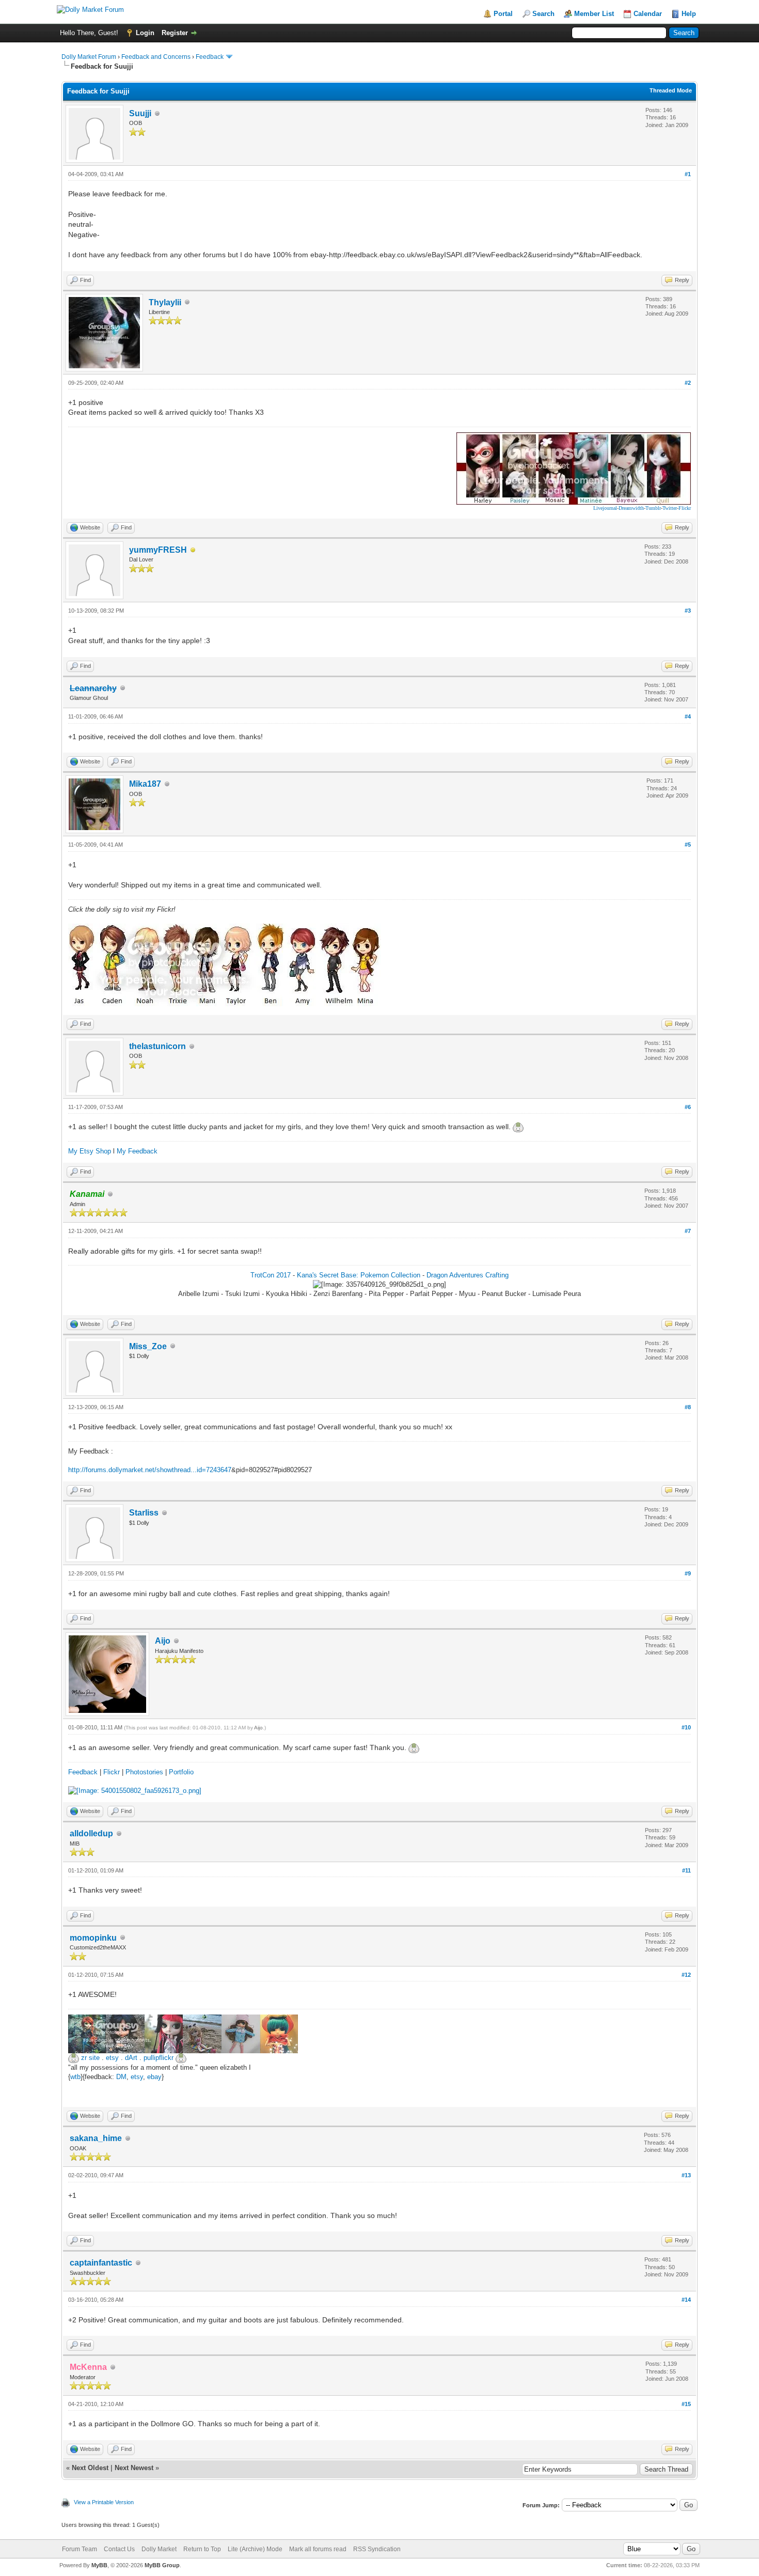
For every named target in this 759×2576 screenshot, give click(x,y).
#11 (686, 1870)
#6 (688, 1107)
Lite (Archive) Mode (255, 2549)
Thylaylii (165, 302)
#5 (688, 845)
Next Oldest (90, 2468)
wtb (75, 2077)
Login (145, 33)
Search (543, 14)
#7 (688, 1231)
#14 (686, 2300)
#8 (688, 1407)
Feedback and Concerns (156, 57)
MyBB (99, 2565)
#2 (688, 383)
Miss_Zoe (148, 1346)
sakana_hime (96, 2138)
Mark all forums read (318, 2549)
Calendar (648, 14)
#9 (688, 1573)
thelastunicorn (157, 1046)
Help (689, 14)
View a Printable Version (104, 2502)
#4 (688, 716)
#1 (688, 174)
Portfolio (181, 1772)
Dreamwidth (631, 508)
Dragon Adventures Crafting (468, 1275)
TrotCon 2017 (271, 1275)
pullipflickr (159, 2058)
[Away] (193, 550)
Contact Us (119, 2549)
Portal (503, 14)
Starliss (144, 1513)
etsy (112, 2058)
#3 (688, 611)
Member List (594, 14)
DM (121, 2077)
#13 (686, 2175)
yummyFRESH (158, 550)
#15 (686, 2404)
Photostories (144, 1772)
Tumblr (653, 508)
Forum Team (80, 2549)
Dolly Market (159, 2549)
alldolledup (91, 1833)
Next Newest (134, 2468)
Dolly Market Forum (89, 57)
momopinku (93, 1938)
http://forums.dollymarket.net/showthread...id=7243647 (150, 1470)
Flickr (685, 508)
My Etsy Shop (90, 1151)
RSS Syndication (377, 2549)
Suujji (140, 113)
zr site (90, 2058)
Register (175, 33)
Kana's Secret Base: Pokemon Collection (359, 1275)
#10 (686, 1727)
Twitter (670, 508)
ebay (154, 2077)
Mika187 (145, 784)
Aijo (163, 1641)
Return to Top (202, 2549)
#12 (686, 1975)
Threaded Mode (671, 90)
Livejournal (605, 508)
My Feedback (137, 1151)
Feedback (210, 57)
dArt (131, 2058)
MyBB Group (162, 2565)
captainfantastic (101, 2263)
